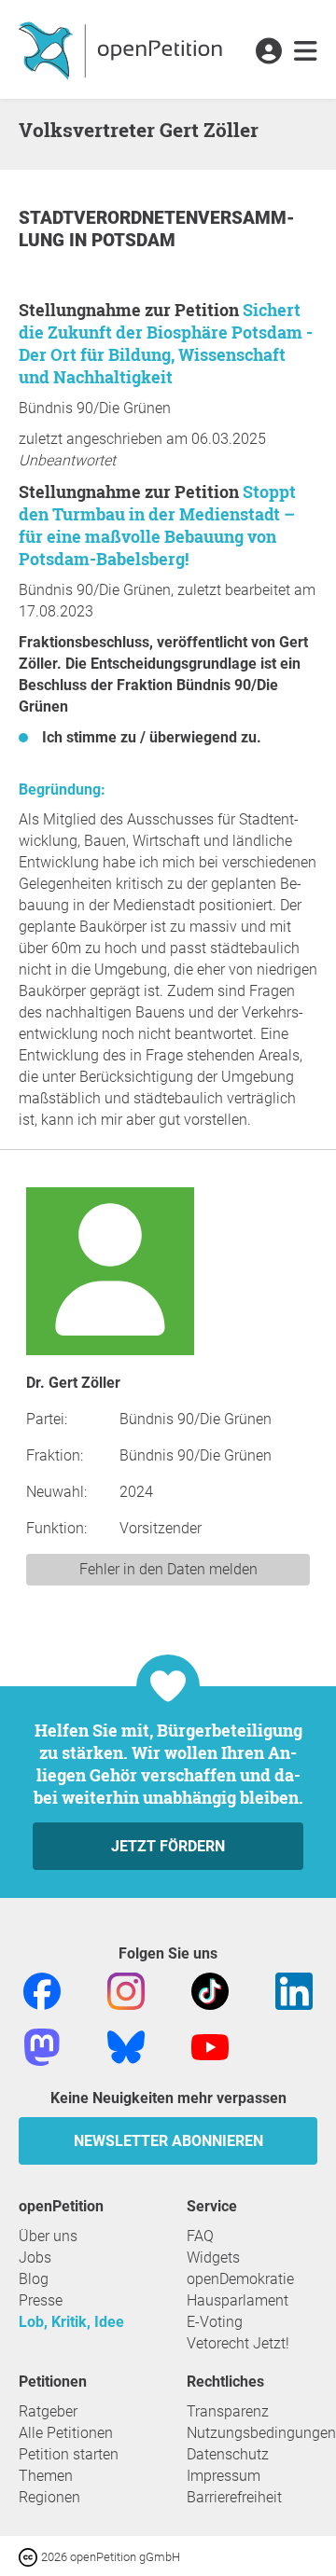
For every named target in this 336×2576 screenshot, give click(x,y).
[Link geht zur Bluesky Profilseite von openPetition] (126, 2046)
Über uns (48, 2236)
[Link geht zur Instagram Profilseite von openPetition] (126, 1990)
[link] (306, 52)
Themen (46, 2476)
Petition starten (69, 2454)
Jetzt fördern (168, 1846)
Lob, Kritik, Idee (71, 2322)
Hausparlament (238, 2300)
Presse (41, 2300)
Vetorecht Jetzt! (238, 2343)
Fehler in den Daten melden (168, 1569)
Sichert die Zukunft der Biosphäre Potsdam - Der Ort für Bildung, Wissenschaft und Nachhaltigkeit (166, 343)
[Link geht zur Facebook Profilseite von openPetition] (42, 1990)
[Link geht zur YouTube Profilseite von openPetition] (210, 2046)
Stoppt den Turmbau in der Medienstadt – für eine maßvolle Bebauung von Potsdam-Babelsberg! (157, 525)
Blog (34, 2279)
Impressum (224, 2476)
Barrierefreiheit (234, 2497)
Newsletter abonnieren (168, 2141)
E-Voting (215, 2322)
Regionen (49, 2497)
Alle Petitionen (66, 2433)
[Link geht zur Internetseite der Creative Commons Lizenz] (30, 2556)
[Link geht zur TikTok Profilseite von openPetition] (210, 1990)
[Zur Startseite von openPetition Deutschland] (123, 49)
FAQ (200, 2236)
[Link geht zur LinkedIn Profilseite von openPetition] (294, 1990)
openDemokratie (240, 2279)
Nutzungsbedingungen (261, 2433)
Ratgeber (48, 2411)
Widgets (213, 2257)
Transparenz (228, 2411)
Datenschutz (228, 2454)
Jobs (35, 2257)
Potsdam (133, 240)
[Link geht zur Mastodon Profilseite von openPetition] (42, 2046)
